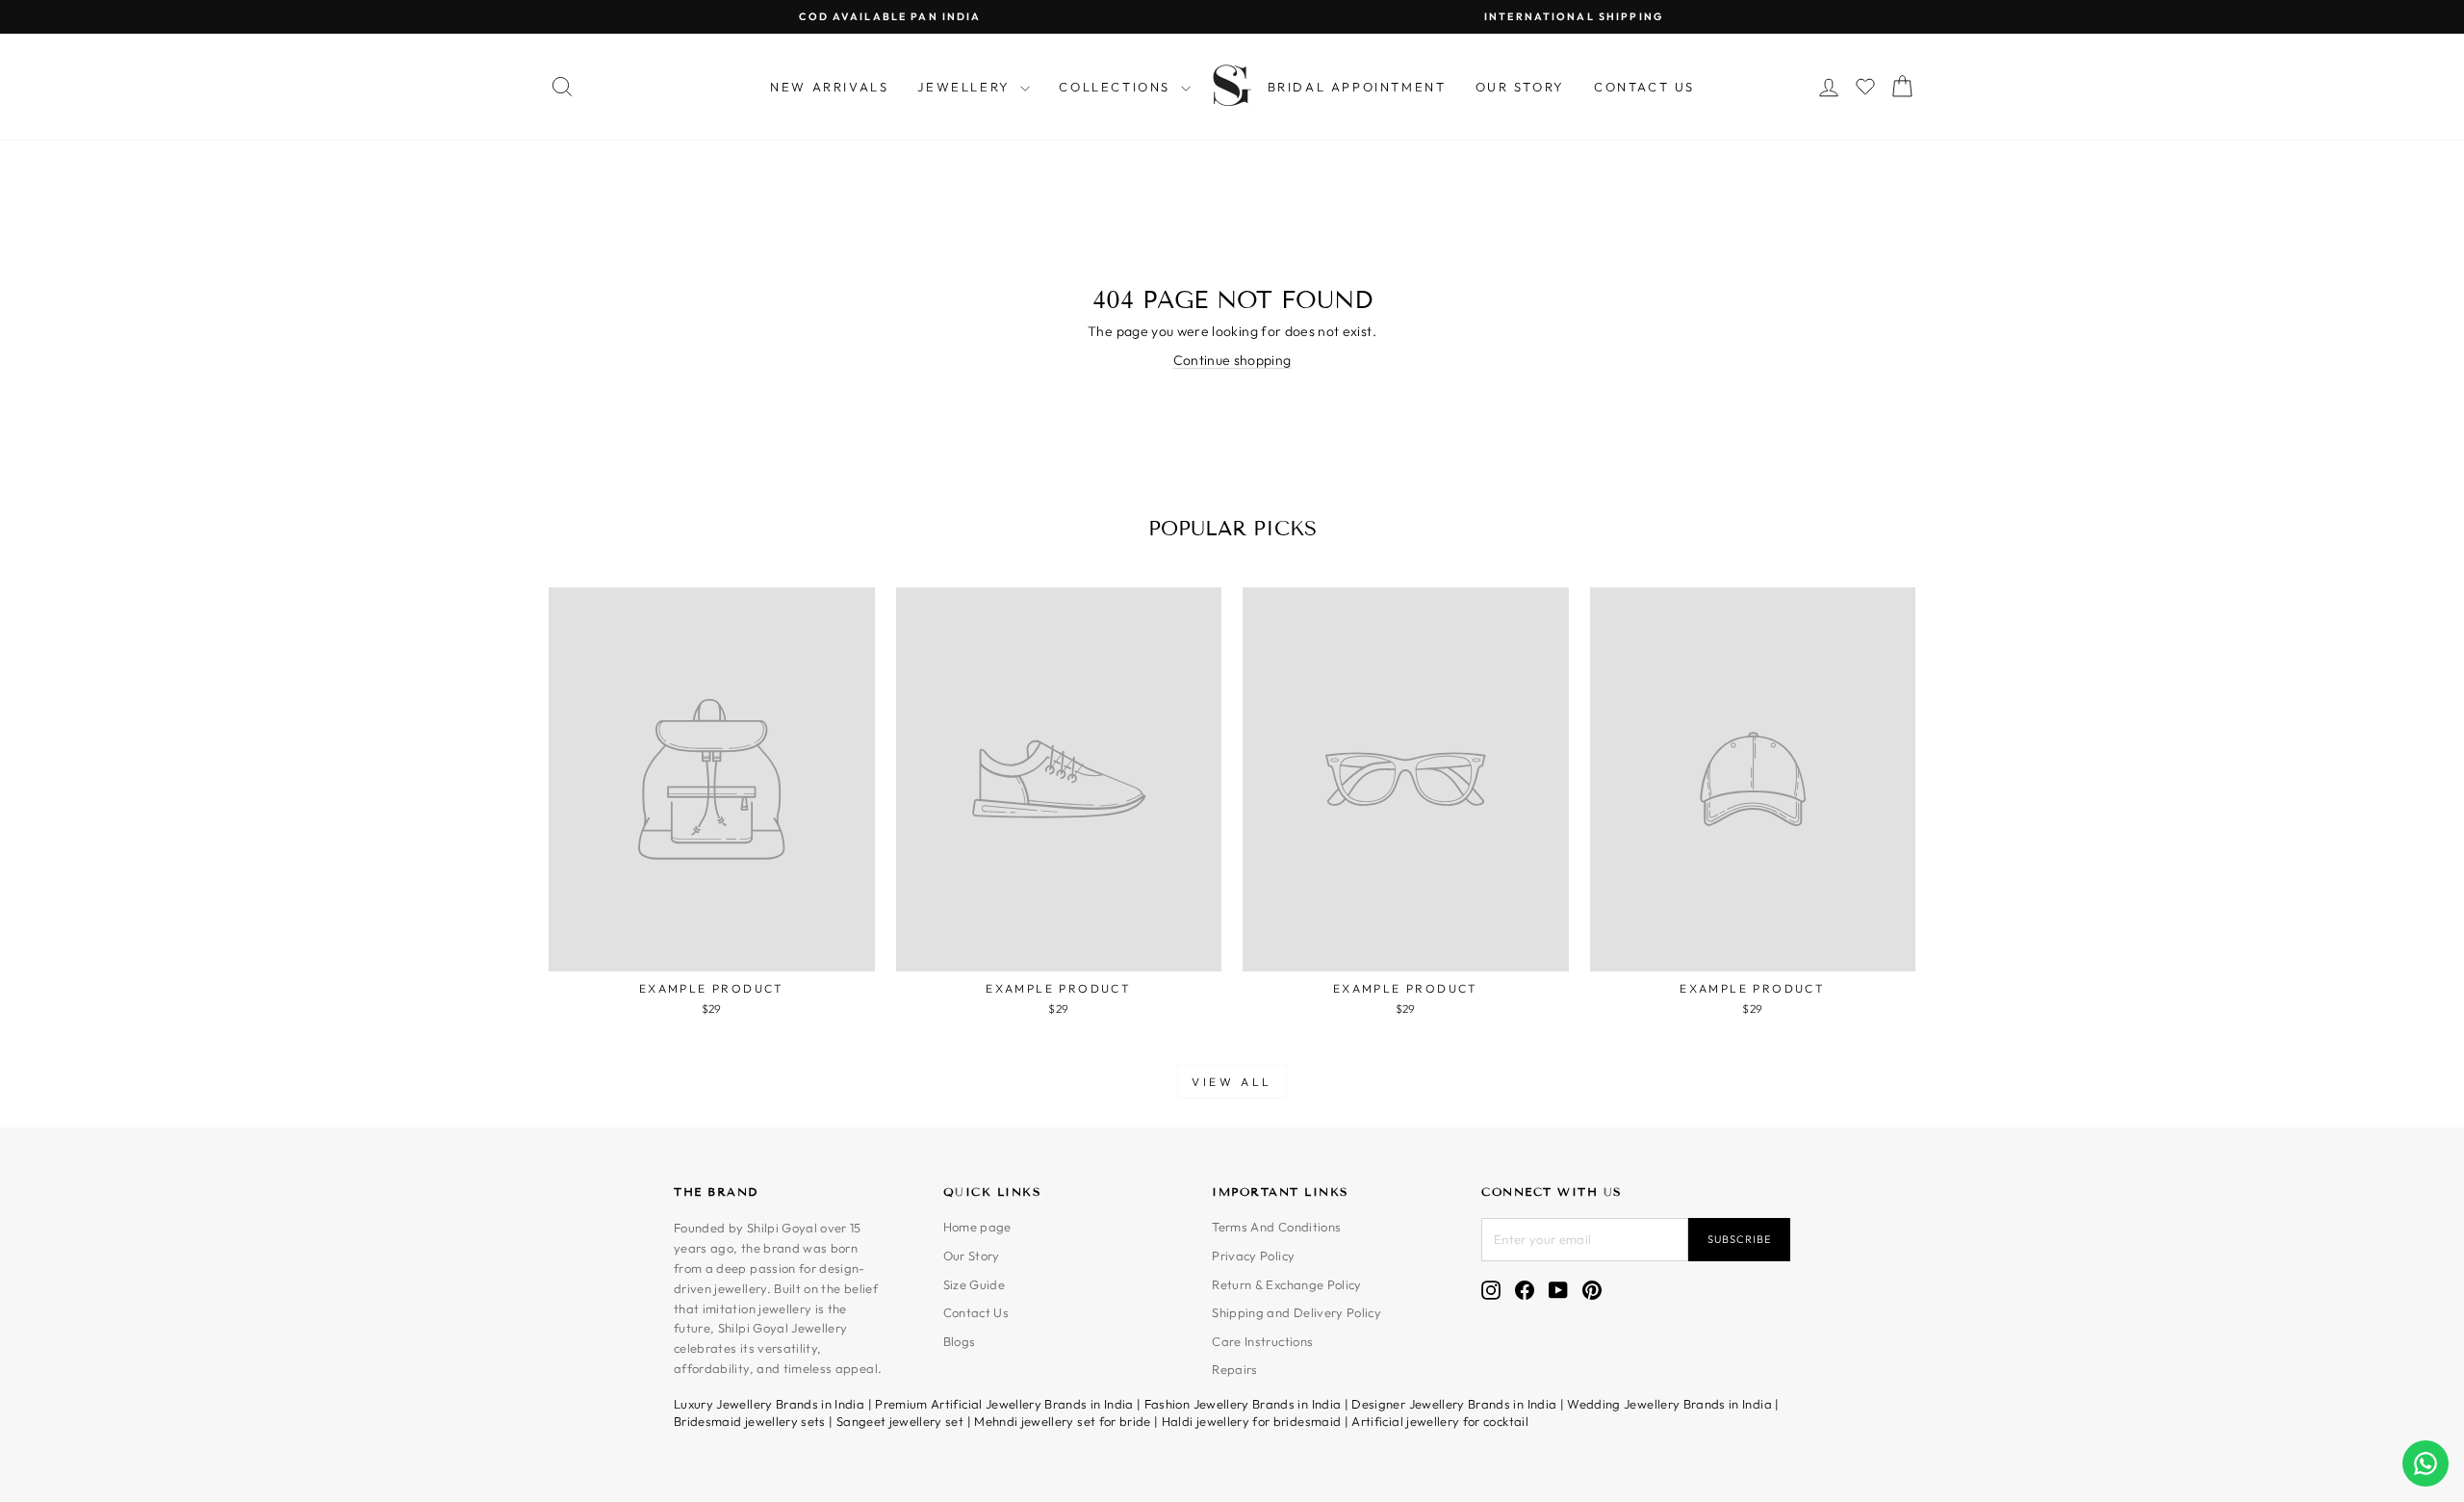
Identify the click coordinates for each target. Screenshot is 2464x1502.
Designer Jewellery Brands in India (1454, 1404)
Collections (1117, 87)
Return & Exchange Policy (1286, 1284)
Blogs (960, 1341)
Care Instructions (1262, 1341)
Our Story (1520, 87)
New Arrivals (829, 87)
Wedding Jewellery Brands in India (1669, 1404)
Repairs (1234, 1369)
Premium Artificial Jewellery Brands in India (1004, 1404)
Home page (977, 1227)
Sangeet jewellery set (900, 1421)
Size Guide (975, 1284)
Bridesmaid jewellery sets (750, 1421)
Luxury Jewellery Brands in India (769, 1404)
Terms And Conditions (1276, 1227)
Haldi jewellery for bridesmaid (1252, 1421)
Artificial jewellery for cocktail (1440, 1421)
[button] (1865, 87)
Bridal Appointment (1357, 87)
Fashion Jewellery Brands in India (1243, 1404)
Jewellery (966, 87)
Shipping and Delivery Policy (1296, 1312)
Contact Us (1644, 87)
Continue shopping (1232, 360)
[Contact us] (2425, 1463)
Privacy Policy (1253, 1256)
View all (1232, 1082)
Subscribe (1739, 1239)
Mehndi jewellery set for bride (1063, 1421)
